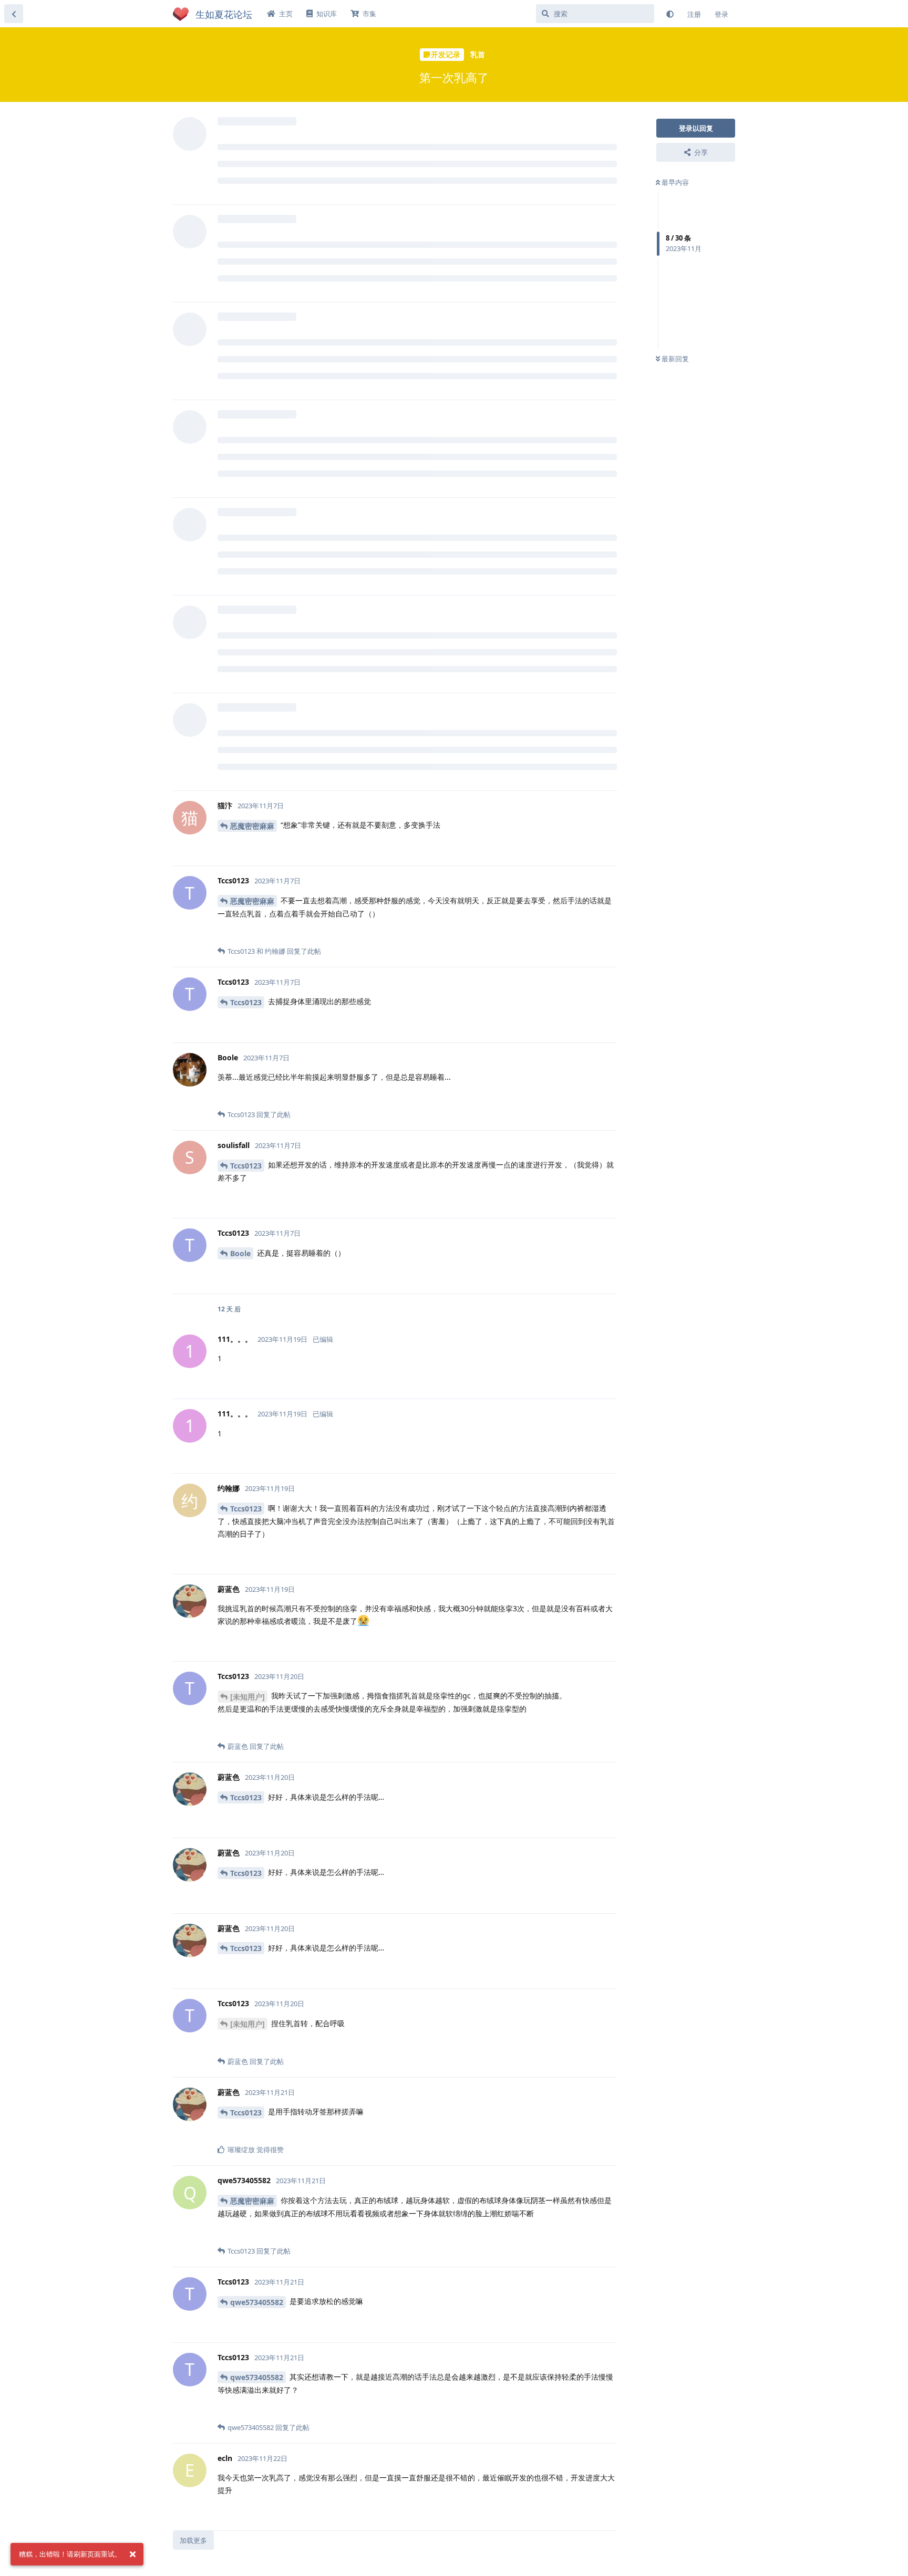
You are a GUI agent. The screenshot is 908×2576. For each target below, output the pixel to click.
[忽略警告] (132, 2554)
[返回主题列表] (14, 14)
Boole (240, 1253)
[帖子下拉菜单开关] (607, 846)
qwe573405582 (257, 2302)
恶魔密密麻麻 (252, 826)
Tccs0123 (246, 1002)
